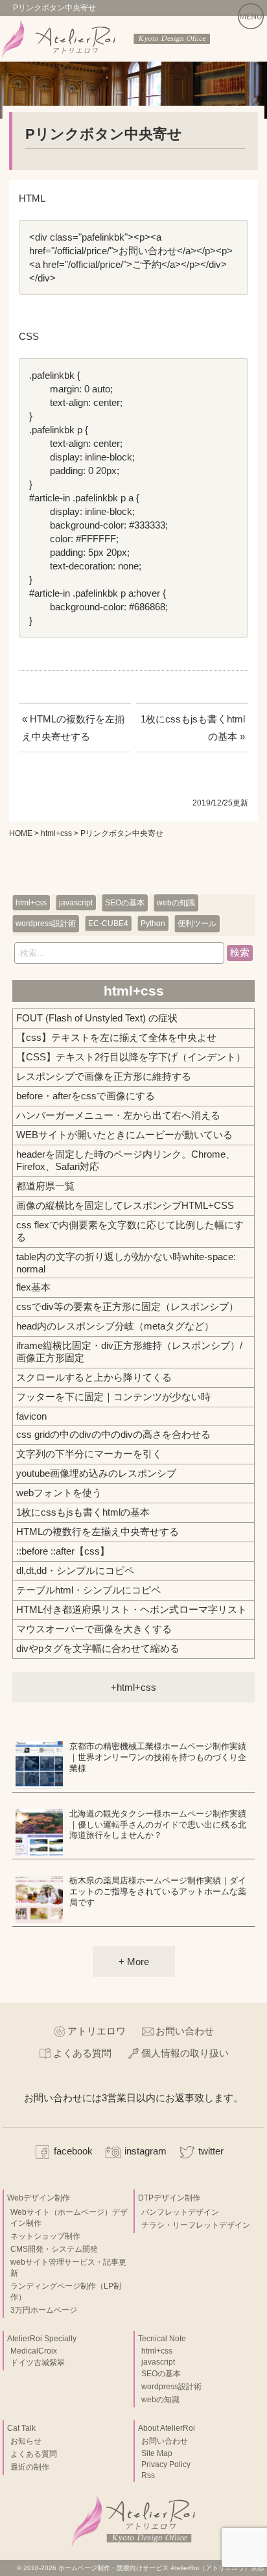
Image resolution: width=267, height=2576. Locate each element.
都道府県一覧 (45, 1186)
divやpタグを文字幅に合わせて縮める (98, 1648)
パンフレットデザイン (180, 2212)
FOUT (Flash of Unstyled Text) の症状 (97, 1018)
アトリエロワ (97, 2031)
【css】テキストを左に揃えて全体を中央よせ (116, 1037)
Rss (148, 2475)
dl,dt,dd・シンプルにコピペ (75, 1570)
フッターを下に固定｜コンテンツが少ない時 (113, 1397)
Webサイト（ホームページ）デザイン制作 (69, 2218)
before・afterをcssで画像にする (86, 1096)
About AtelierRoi (167, 2428)
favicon (31, 1416)
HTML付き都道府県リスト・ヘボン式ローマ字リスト (132, 1609)
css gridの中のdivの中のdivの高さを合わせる (113, 1434)
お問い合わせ (185, 2031)
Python (153, 924)
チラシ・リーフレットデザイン (196, 2225)
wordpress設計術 (46, 924)
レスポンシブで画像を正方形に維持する (104, 1076)
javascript (76, 903)
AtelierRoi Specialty (42, 2339)
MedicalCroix (34, 2351)
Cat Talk (21, 2428)
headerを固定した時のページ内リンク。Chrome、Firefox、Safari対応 (126, 1160)
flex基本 (33, 1287)
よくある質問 (82, 2053)
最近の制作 (30, 2467)
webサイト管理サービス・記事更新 (68, 2268)
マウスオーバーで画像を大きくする (94, 1629)
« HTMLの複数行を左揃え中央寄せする (73, 728)
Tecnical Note (162, 2339)
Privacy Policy (166, 2464)
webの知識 (176, 903)
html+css (56, 833)
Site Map (157, 2453)
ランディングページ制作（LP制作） (66, 2292)
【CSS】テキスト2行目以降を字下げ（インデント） (131, 1057)
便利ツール (197, 924)
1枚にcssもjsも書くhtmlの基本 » (193, 728)
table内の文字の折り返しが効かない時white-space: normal (126, 1263)
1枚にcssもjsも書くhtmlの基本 (83, 1512)
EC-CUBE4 (108, 924)
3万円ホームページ (44, 2310)
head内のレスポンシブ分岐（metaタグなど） (115, 1326)
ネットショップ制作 (45, 2236)
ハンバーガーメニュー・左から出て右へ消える (118, 1115)
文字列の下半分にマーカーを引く (89, 1454)
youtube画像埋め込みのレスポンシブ (96, 1473)
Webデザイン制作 (39, 2198)
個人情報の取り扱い (185, 2053)
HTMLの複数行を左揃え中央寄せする (98, 1532)
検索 (240, 952)
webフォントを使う (59, 1493)
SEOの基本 (125, 903)
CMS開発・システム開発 (54, 2249)
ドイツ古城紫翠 (38, 2363)
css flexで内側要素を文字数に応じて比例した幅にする (130, 1231)
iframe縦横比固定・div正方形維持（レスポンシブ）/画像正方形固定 (129, 1352)
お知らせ (26, 2441)
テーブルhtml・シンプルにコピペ (88, 1590)
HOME (21, 833)
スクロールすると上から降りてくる (94, 1377)
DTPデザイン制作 (169, 2198)
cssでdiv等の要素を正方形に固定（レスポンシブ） (127, 1306)
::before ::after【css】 (63, 1551)
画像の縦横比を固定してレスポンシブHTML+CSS (125, 1205)
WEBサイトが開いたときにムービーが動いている (124, 1135)
